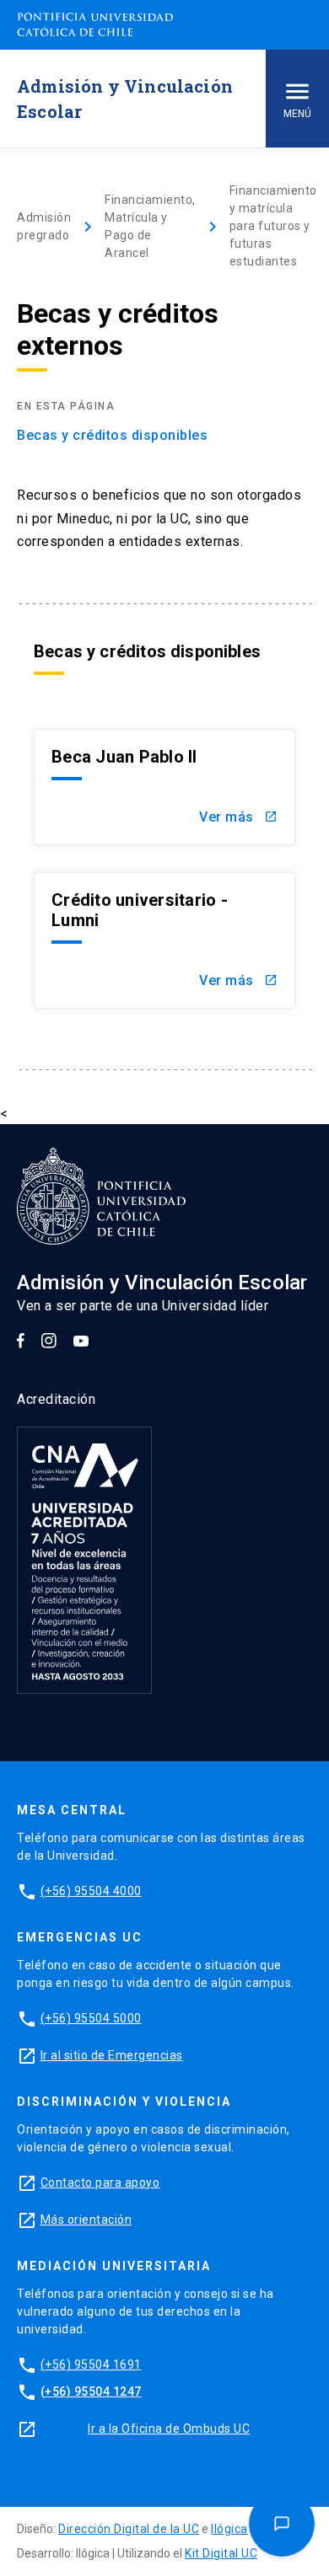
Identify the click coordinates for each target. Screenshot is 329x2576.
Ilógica (229, 2529)
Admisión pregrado (44, 226)
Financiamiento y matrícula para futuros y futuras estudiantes (273, 226)
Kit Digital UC (221, 2553)
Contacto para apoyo (100, 2182)
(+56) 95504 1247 (91, 2391)
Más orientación (86, 2220)
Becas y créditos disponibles (112, 435)
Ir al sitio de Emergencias (112, 2055)
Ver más (238, 817)
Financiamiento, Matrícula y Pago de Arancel (150, 226)
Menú (297, 114)
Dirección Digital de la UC (129, 2529)
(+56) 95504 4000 (91, 1891)
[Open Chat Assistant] (282, 2524)
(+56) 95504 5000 (91, 2018)
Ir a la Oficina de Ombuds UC (169, 2429)
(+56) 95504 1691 (91, 2364)
